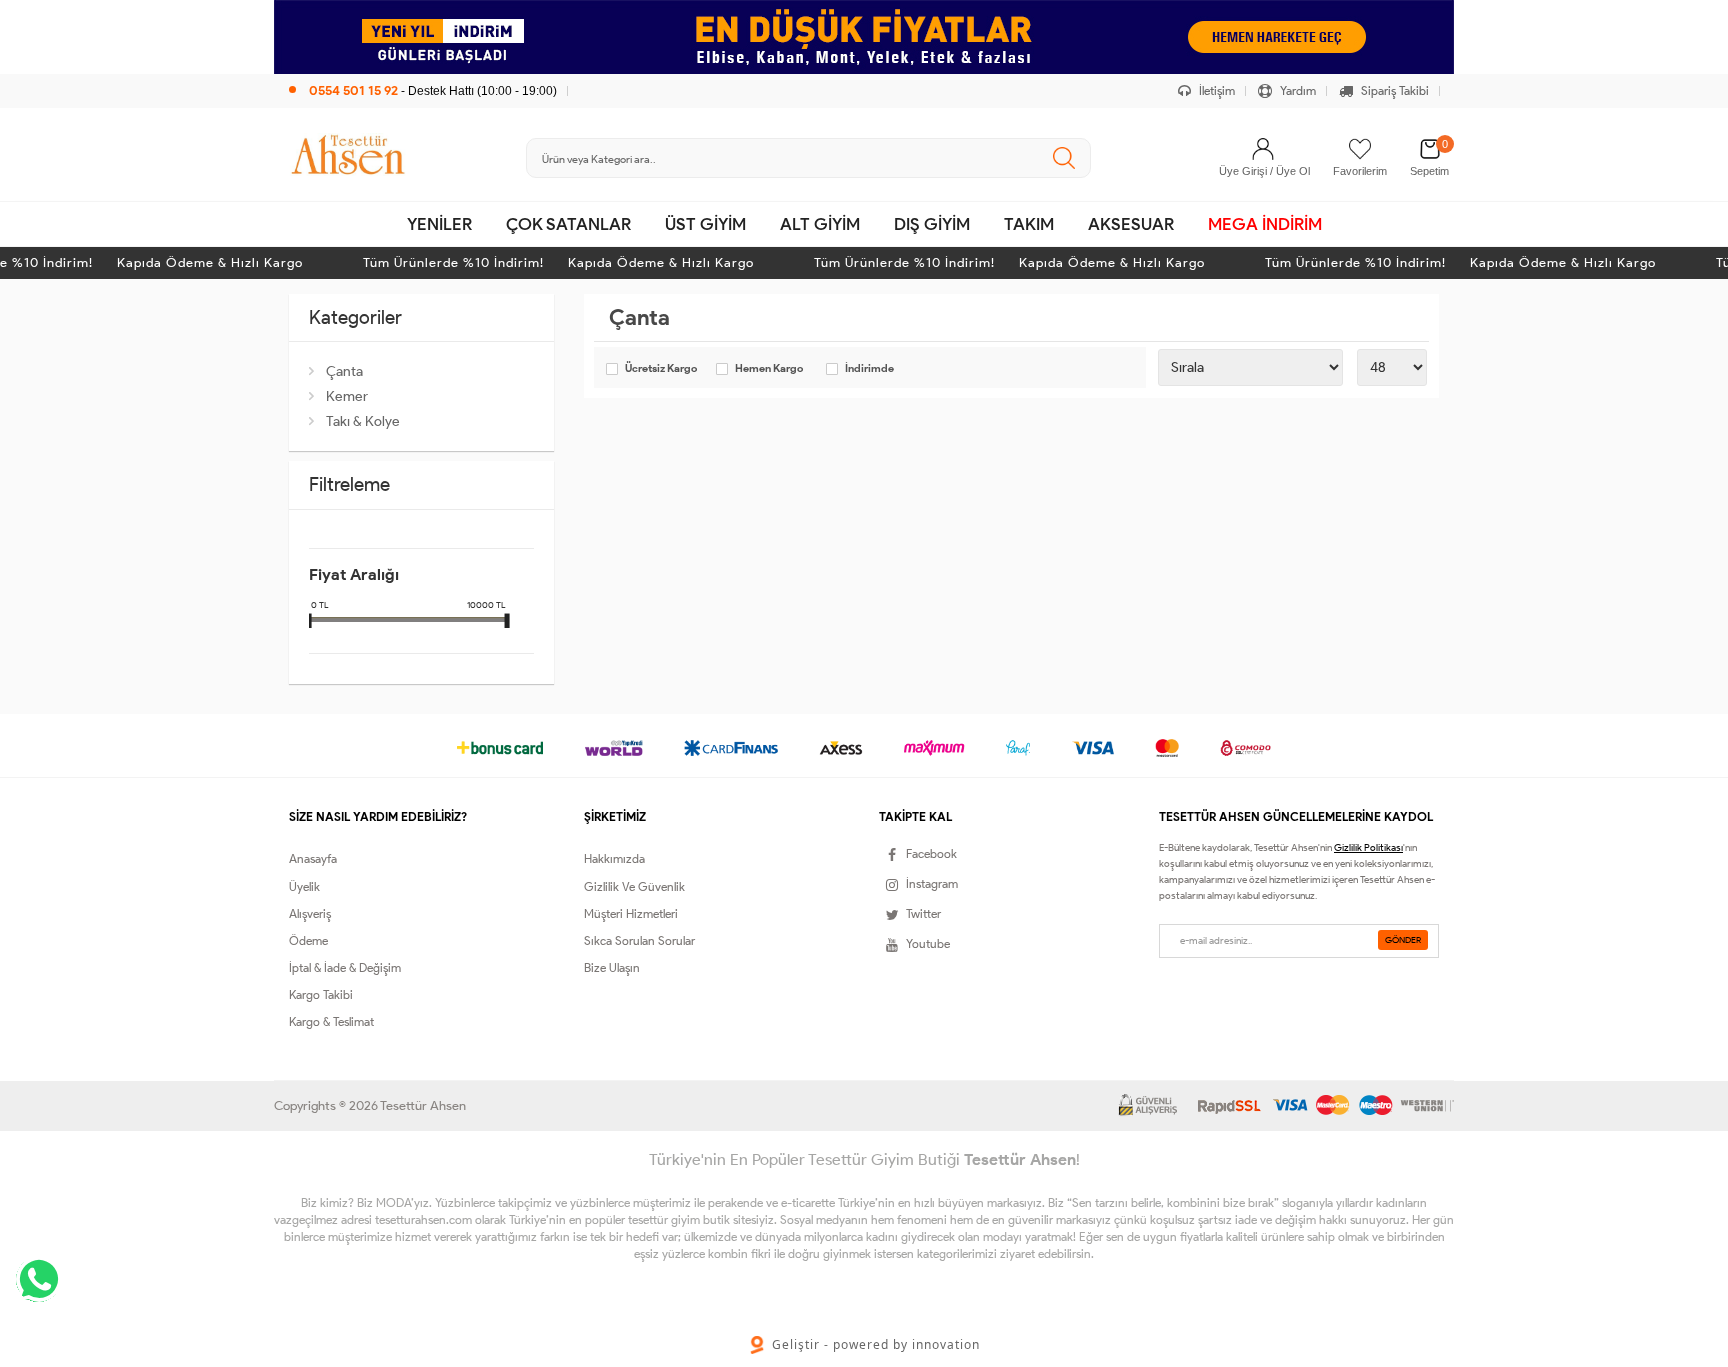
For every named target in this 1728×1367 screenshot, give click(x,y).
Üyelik (304, 886)
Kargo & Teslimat (331, 1021)
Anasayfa (313, 858)
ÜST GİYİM (705, 224)
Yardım (1296, 90)
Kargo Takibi (321, 994)
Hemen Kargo (769, 369)
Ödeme (308, 940)
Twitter (923, 913)
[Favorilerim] (1360, 149)
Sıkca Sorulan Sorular (639, 940)
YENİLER (439, 224)
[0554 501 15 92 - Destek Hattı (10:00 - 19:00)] (423, 69)
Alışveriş (310, 913)
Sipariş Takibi (1393, 90)
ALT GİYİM (820, 224)
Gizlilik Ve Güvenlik (634, 886)
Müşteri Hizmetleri (631, 913)
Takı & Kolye (363, 421)
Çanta (344, 371)
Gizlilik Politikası (1368, 847)
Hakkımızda (614, 858)
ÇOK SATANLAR (568, 224)
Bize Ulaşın (612, 967)
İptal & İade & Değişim (345, 967)
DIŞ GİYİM (932, 224)
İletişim (1215, 90)
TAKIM (1029, 224)
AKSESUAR (1131, 224)
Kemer (347, 396)
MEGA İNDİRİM (1265, 224)
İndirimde (869, 369)
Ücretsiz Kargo (661, 369)
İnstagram (932, 883)
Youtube (928, 943)
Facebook (931, 853)
